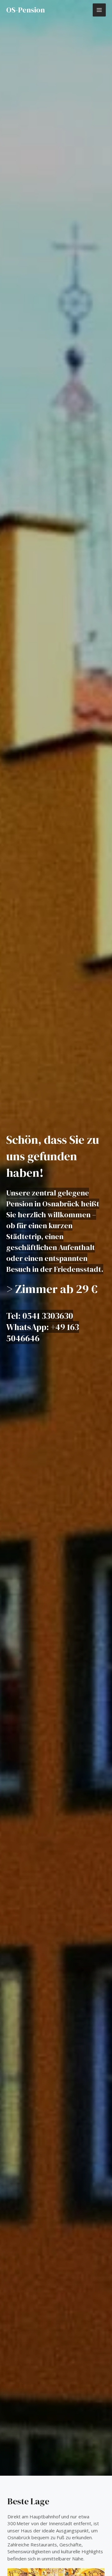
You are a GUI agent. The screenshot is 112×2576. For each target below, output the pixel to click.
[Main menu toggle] (99, 10)
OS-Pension (26, 10)
